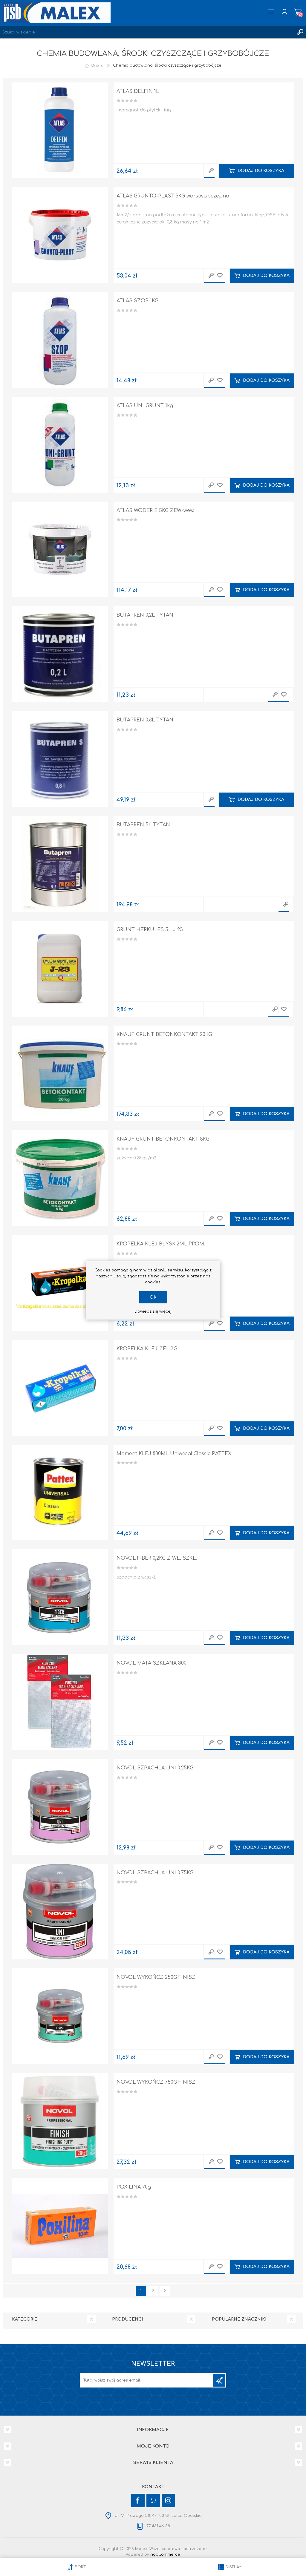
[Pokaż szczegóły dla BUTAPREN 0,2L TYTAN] (60, 654)
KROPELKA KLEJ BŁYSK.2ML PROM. (161, 1244)
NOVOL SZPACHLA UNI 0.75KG (155, 1873)
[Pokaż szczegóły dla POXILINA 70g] (60, 2226)
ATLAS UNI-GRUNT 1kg (145, 406)
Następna (165, 2291)
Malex (97, 65)
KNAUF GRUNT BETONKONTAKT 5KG (163, 1139)
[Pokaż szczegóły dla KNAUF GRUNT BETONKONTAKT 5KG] (60, 1178)
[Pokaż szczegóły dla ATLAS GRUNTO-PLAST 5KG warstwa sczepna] (60, 235)
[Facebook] (138, 2501)
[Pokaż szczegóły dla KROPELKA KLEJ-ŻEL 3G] (60, 1388)
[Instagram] (168, 2501)
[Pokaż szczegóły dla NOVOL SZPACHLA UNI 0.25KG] (60, 1807)
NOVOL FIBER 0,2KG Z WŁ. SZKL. (157, 1558)
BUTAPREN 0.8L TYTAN (145, 720)
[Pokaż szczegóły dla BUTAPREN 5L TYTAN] (60, 864)
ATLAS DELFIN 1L (138, 91)
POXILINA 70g (134, 2187)
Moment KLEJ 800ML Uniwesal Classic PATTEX (174, 1454)
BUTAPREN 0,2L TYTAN (145, 615)
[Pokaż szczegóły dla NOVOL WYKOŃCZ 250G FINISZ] (60, 2016)
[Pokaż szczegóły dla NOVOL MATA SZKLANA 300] (60, 1702)
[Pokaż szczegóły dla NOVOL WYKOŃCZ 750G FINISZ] (60, 2121)
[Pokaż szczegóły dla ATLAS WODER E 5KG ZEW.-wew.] (60, 550)
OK (153, 1297)
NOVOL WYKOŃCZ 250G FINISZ (156, 1977)
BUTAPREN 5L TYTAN (143, 825)
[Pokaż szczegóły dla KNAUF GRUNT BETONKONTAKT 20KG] (60, 1074)
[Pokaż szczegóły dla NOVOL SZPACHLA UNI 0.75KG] (60, 1912)
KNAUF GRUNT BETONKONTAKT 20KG (164, 1035)
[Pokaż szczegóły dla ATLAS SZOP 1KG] (60, 340)
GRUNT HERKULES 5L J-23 (150, 930)
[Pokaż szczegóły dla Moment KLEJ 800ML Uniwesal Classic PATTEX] (60, 1493)
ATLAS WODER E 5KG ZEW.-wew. (155, 511)
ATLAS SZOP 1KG (137, 301)
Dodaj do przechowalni (220, 276)
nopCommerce (165, 2554)
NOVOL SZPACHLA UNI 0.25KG (155, 1768)
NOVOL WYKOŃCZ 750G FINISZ (156, 2082)
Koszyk (298, 12)
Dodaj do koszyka (261, 171)
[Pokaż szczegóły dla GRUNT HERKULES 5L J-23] (60, 969)
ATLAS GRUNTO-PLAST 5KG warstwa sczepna (173, 196)
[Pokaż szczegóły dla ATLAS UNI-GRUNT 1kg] (60, 445)
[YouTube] (153, 2501)
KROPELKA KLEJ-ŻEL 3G (147, 1349)
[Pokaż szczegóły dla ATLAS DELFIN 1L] (60, 130)
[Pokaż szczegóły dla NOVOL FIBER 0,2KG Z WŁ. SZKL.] (60, 1597)
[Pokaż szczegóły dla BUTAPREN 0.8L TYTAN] (60, 759)
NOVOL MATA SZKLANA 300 (152, 1663)
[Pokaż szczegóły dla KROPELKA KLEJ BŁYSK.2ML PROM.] (60, 1283)
